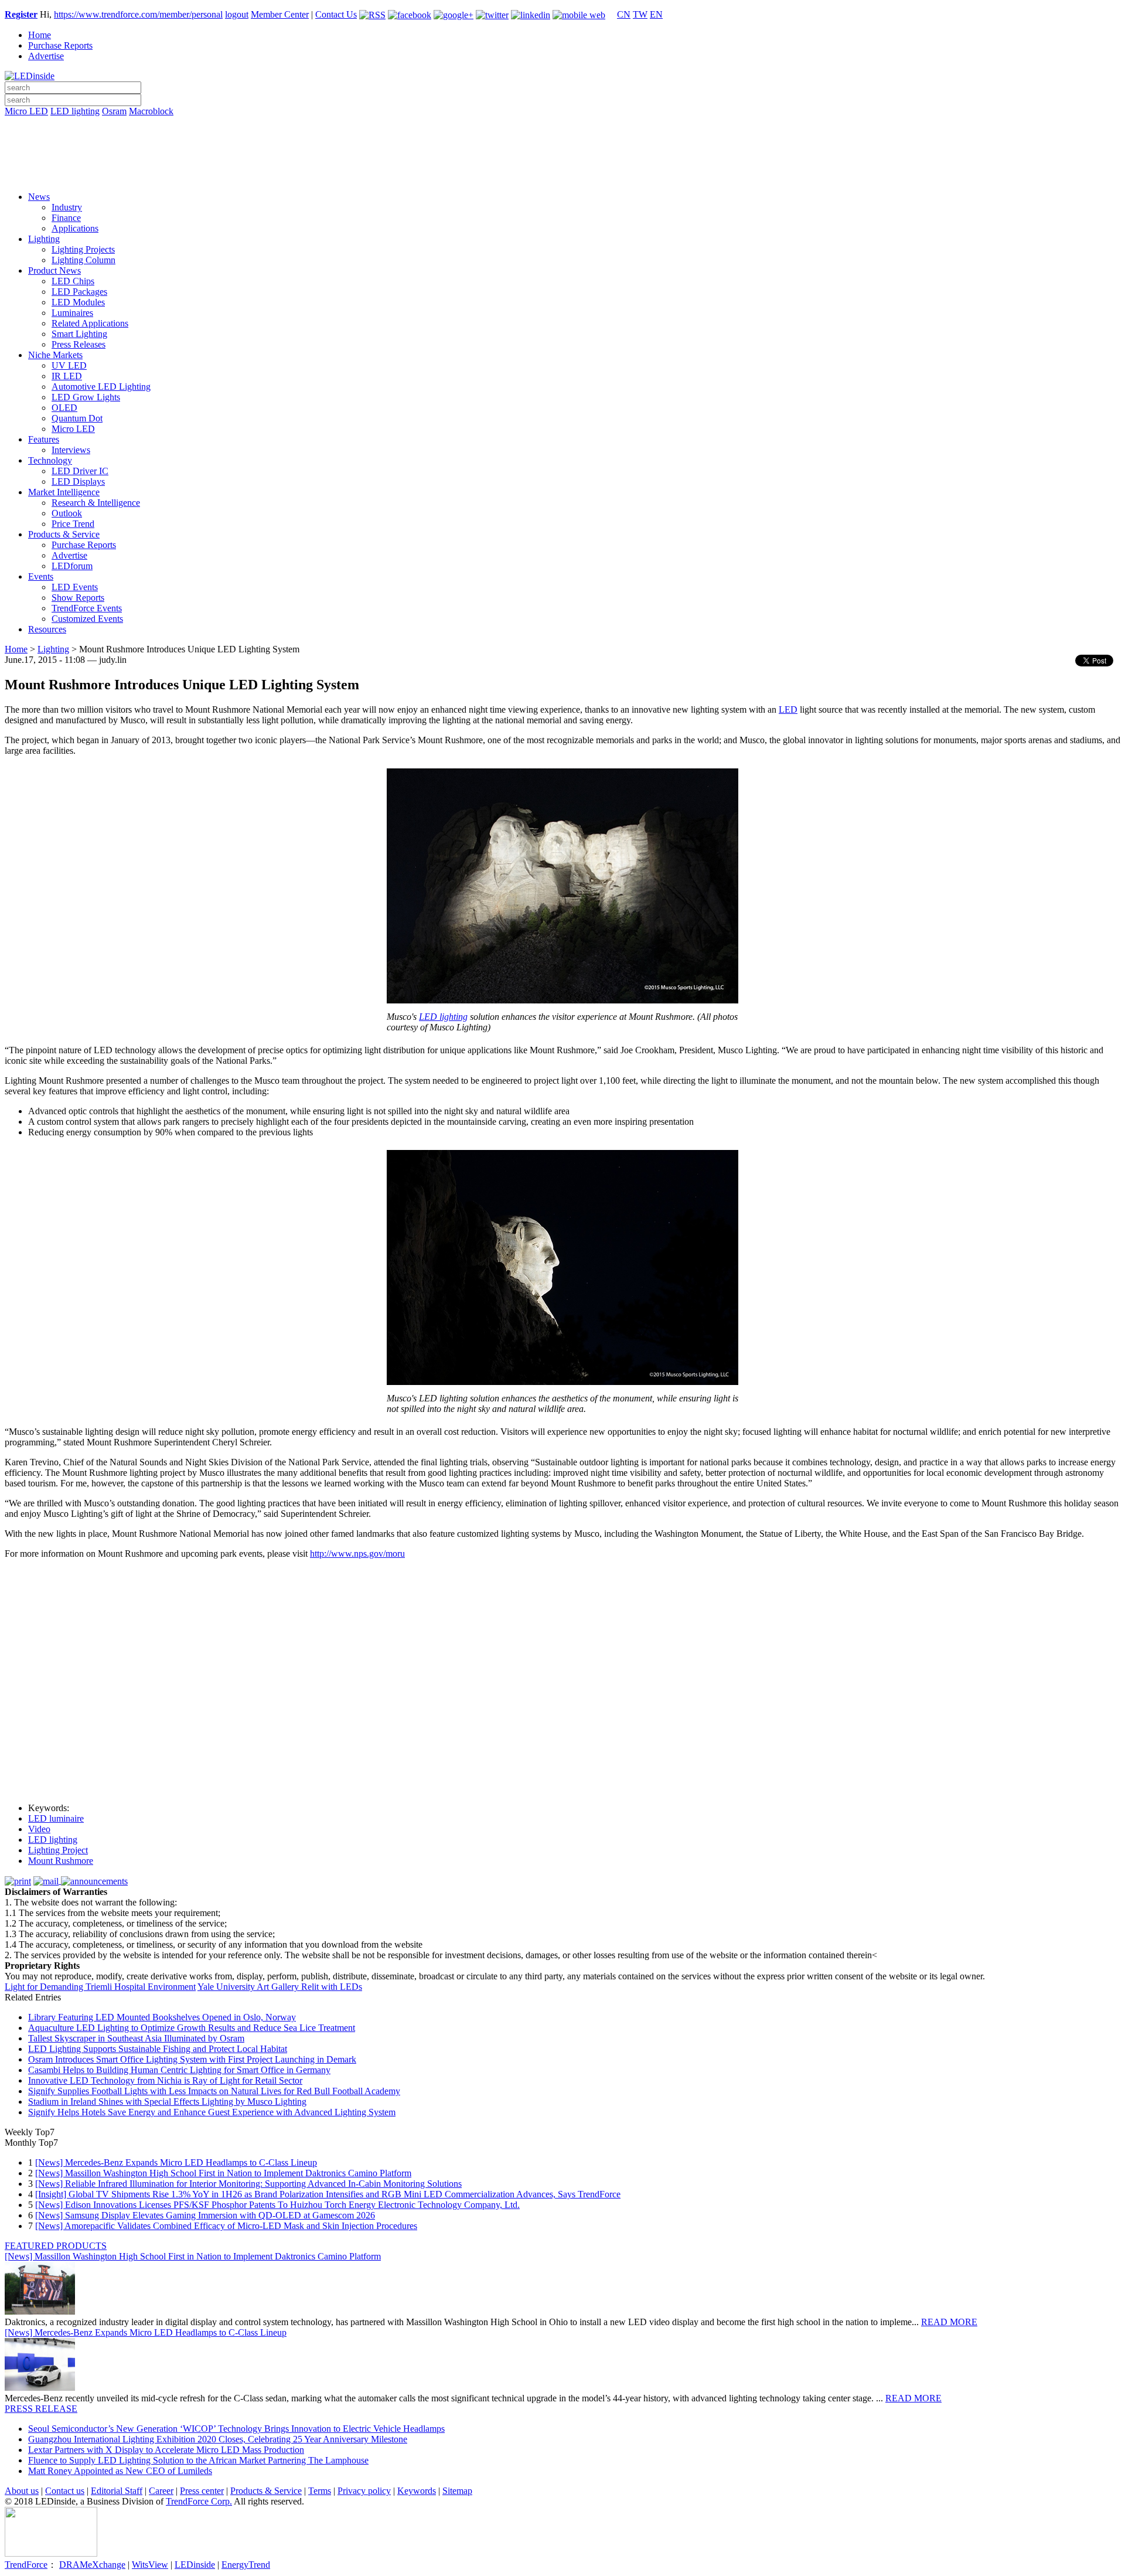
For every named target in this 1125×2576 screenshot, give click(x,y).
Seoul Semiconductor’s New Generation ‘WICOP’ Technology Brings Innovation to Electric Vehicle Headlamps (236, 2429)
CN (624, 14)
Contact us (65, 2491)
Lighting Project (58, 1850)
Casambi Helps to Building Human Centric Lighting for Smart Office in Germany (179, 2070)
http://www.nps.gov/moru (357, 1554)
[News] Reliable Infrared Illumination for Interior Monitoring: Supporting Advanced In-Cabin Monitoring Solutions (248, 2184)
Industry (67, 207)
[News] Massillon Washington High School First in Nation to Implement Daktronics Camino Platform (223, 2173)
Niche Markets (55, 355)
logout (237, 14)
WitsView (150, 2565)
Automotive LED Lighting (101, 387)
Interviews (71, 450)
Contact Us (336, 14)
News (39, 197)
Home (40, 35)
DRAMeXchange (92, 2565)
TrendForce (26, 2565)
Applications (75, 228)
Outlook (67, 513)
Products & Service (64, 534)
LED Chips (73, 281)
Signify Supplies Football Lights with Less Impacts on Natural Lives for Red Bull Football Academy (214, 2091)
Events (41, 576)
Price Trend (73, 524)
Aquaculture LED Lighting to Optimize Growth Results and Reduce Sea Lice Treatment (192, 2028)
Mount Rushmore (61, 1861)
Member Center (280, 14)
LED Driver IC (80, 471)
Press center (202, 2491)
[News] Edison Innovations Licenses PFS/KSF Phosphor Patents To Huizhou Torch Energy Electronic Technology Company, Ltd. (277, 2205)
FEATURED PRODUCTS (56, 2246)
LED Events (75, 587)
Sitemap (457, 2491)
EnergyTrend (246, 2565)
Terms (320, 2491)
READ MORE (949, 2322)
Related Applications (90, 323)
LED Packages (79, 292)
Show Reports (78, 598)
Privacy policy (364, 2491)
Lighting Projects (83, 249)
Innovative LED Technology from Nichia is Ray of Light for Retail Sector (165, 2080)
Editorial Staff (117, 2491)
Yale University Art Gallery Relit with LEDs (280, 1987)
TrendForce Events (87, 608)
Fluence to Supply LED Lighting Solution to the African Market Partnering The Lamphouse (198, 2460)
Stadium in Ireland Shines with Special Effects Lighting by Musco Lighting (167, 2102)
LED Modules (78, 302)
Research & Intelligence (96, 503)
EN (656, 14)
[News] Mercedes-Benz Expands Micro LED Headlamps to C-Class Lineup (176, 2162)
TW (640, 14)
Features (44, 439)
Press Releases (79, 344)
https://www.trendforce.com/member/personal (138, 14)
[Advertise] (562, 141)
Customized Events (87, 619)
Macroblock (151, 111)
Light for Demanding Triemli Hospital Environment (100, 1987)
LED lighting (75, 111)
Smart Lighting (79, 334)
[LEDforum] (562, 174)
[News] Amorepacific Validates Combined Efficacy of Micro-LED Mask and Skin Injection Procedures (226, 2226)
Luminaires (72, 313)
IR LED (67, 376)
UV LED (69, 365)
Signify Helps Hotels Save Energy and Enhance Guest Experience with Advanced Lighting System (212, 2112)
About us (22, 2491)
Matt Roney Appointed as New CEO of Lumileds (120, 2471)
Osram (114, 111)
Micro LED (26, 111)
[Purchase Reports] (562, 125)
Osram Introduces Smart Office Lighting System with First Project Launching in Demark (192, 2059)
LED (788, 709)
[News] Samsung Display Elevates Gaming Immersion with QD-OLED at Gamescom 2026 (205, 2215)
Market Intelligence (64, 492)
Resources (47, 629)
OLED (64, 408)
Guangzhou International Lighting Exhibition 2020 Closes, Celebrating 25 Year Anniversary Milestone (218, 2439)
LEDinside (195, 2565)
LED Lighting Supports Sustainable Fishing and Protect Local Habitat (158, 2049)
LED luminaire (56, 1818)
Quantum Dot (77, 418)
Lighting (44, 239)
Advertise (46, 56)
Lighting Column (83, 260)
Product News (54, 270)
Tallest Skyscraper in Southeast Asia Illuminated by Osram (136, 2038)
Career (161, 2491)
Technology (50, 460)
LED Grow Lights (86, 397)
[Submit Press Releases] (562, 158)
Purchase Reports (60, 45)
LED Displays (78, 481)
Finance (66, 218)
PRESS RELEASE (41, 2409)
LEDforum (72, 566)
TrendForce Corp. (199, 2501)
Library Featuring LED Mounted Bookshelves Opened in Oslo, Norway (162, 2017)
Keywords (417, 2491)
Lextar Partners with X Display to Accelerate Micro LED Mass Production (166, 2450)
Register (21, 14)
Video (39, 1829)
